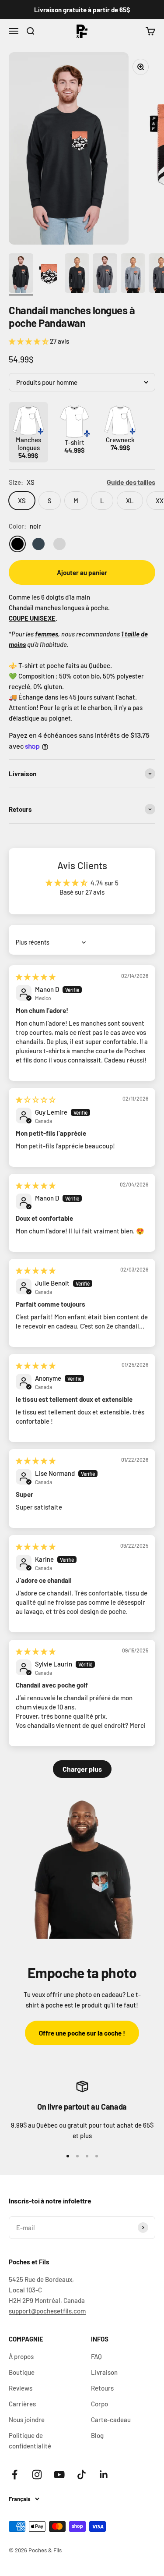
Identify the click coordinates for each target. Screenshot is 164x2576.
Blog (97, 2435)
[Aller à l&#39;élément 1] (21, 274)
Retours (102, 2388)
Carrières (22, 2404)
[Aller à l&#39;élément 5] (133, 274)
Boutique (22, 2372)
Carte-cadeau (111, 2420)
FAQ (96, 2356)
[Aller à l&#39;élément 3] (77, 274)
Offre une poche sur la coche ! (82, 2033)
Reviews (21, 2388)
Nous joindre (27, 2420)
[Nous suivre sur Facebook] (15, 2475)
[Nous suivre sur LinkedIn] (104, 2475)
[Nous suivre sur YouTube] (59, 2475)
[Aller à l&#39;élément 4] (105, 274)
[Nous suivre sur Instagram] (37, 2475)
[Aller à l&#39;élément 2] (49, 274)
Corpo (99, 2404)
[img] (36, 977)
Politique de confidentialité (30, 2441)
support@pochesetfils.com (47, 2311)
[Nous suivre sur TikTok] (82, 2475)
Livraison (104, 2372)
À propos (21, 2356)
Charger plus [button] (82, 1769)
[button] (29, 341)
